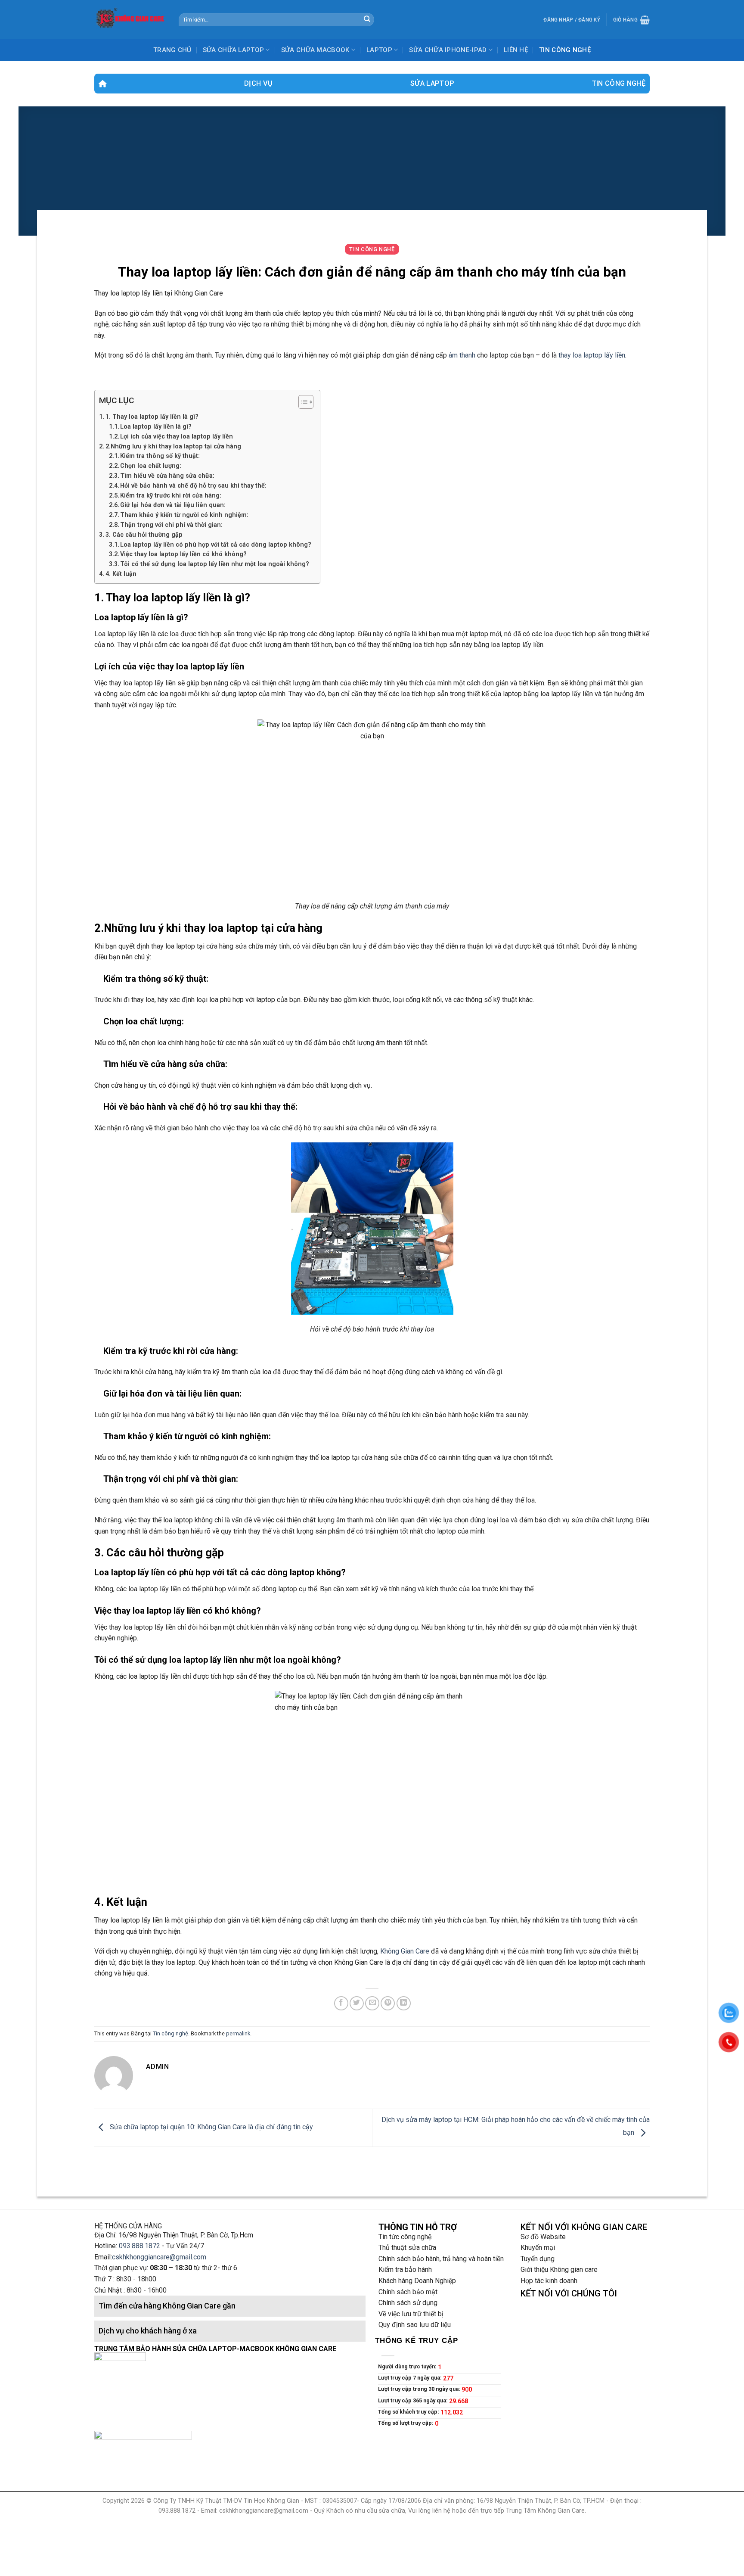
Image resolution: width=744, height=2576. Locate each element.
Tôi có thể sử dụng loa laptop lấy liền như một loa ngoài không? (215, 564)
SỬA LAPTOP (432, 83)
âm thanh (462, 355)
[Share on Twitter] (357, 2003)
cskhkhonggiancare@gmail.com (159, 2257)
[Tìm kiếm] (367, 20)
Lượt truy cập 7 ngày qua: (411, 2378)
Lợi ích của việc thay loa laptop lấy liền (177, 436)
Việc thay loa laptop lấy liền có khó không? (183, 554)
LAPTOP (379, 50)
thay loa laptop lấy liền (592, 355)
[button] (302, 403)
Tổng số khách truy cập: (409, 2412)
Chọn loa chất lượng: (151, 466)
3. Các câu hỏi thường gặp (144, 535)
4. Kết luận (121, 574)
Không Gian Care (405, 1951)
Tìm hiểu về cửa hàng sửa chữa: (167, 476)
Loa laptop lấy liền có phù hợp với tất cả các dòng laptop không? (216, 544)
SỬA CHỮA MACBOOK (315, 50)
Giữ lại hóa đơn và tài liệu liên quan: (173, 505)
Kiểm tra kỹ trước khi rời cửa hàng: (171, 495)
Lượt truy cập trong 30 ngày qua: (420, 2389)
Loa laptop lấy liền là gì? (156, 426)
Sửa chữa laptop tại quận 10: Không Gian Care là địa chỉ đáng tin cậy (211, 2127)
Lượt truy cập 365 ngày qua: (414, 2400)
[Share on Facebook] (341, 2003)
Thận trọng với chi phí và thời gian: (171, 525)
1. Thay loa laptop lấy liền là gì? (152, 417)
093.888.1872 (139, 2246)
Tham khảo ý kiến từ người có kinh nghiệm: (184, 515)
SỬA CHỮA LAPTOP (234, 50)
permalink (238, 2033)
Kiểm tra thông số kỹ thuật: (160, 456)
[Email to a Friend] (372, 2003)
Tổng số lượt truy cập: (406, 2423)
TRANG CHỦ (172, 50)
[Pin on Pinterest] (388, 2003)
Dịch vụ (258, 83)
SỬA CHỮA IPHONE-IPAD (448, 50)
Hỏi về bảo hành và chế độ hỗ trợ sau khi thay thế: (193, 485)
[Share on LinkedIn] (404, 2003)
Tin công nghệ (619, 83)
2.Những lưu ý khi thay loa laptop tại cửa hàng (173, 446)
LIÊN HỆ (516, 50)
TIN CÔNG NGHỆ (565, 50)
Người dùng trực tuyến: (408, 2366)
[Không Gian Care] (130, 19)
